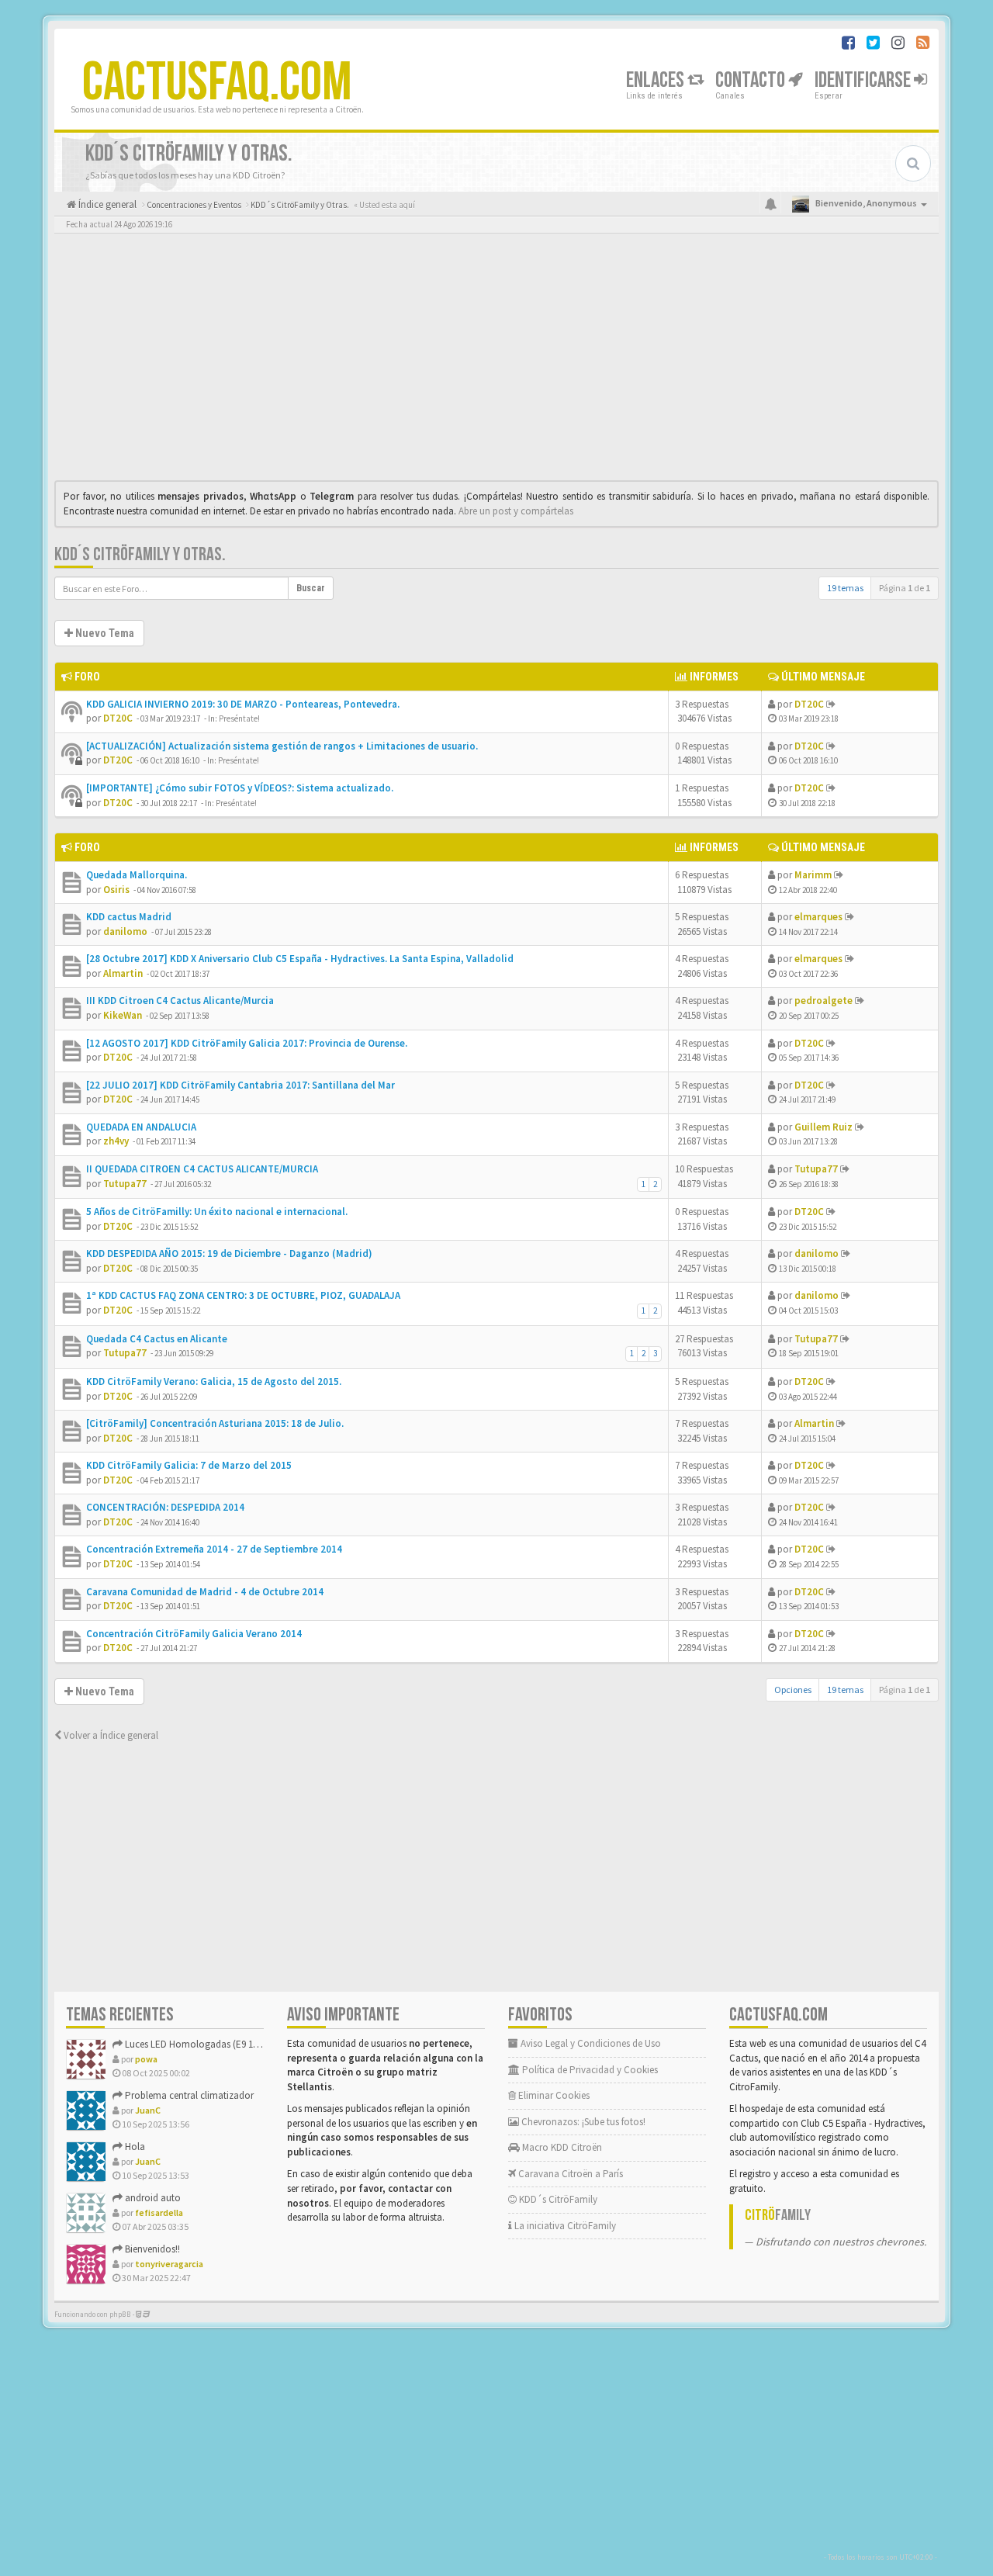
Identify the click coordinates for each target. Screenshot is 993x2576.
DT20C (118, 718)
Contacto (752, 80)
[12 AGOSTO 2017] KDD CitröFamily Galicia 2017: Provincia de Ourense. (247, 1043)
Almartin (123, 973)
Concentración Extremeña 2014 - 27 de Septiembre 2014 (214, 1549)
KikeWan (123, 1015)
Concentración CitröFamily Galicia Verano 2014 (194, 1634)
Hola (134, 2147)
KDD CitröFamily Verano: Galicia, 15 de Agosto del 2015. (214, 1381)
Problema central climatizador (188, 2095)
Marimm (813, 875)
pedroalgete (823, 1001)
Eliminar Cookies (553, 2095)
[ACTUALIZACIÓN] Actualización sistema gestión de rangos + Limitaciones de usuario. (282, 746)
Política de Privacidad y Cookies (589, 2070)
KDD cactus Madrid (129, 917)
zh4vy (116, 1141)
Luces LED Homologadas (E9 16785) (199, 2044)
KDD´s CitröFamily (557, 2199)
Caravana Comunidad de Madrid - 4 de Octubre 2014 (205, 1592)
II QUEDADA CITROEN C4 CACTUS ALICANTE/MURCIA (202, 1169)
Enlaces (657, 80)
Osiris (116, 890)
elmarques (818, 917)
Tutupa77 (125, 1184)
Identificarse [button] (864, 80)
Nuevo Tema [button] (104, 633)
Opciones (793, 1690)
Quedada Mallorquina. (137, 875)
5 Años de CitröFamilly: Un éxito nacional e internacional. (217, 1212)
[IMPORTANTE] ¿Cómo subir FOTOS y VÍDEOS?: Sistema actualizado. (240, 788)
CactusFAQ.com (217, 83)
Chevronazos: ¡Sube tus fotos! (582, 2122)
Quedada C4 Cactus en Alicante (157, 1339)
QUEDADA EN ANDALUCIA (141, 1127)
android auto (152, 2198)
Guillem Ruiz (823, 1127)
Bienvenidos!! (151, 2249)
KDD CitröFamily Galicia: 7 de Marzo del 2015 (189, 1465)
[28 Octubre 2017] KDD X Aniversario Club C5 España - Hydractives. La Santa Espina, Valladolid (300, 959)
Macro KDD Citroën (561, 2147)
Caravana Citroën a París (569, 2174)
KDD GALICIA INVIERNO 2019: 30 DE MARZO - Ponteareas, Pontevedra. (243, 704)
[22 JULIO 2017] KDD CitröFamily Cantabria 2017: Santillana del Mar (240, 1085)
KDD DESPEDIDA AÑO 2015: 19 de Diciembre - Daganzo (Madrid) (229, 1253)
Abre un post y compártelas (516, 511)
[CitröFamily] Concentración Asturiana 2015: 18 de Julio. (215, 1423)
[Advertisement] (496, 361)
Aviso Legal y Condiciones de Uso (590, 2043)
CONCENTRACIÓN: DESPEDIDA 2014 (165, 1507)
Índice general (106, 204)
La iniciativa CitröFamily (564, 2226)
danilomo (125, 931)
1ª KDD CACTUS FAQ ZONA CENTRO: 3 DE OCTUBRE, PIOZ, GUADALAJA (243, 1295)
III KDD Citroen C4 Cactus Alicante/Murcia (180, 1001)
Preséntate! (239, 718)
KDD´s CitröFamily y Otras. (140, 554)
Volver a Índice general (110, 1735)
